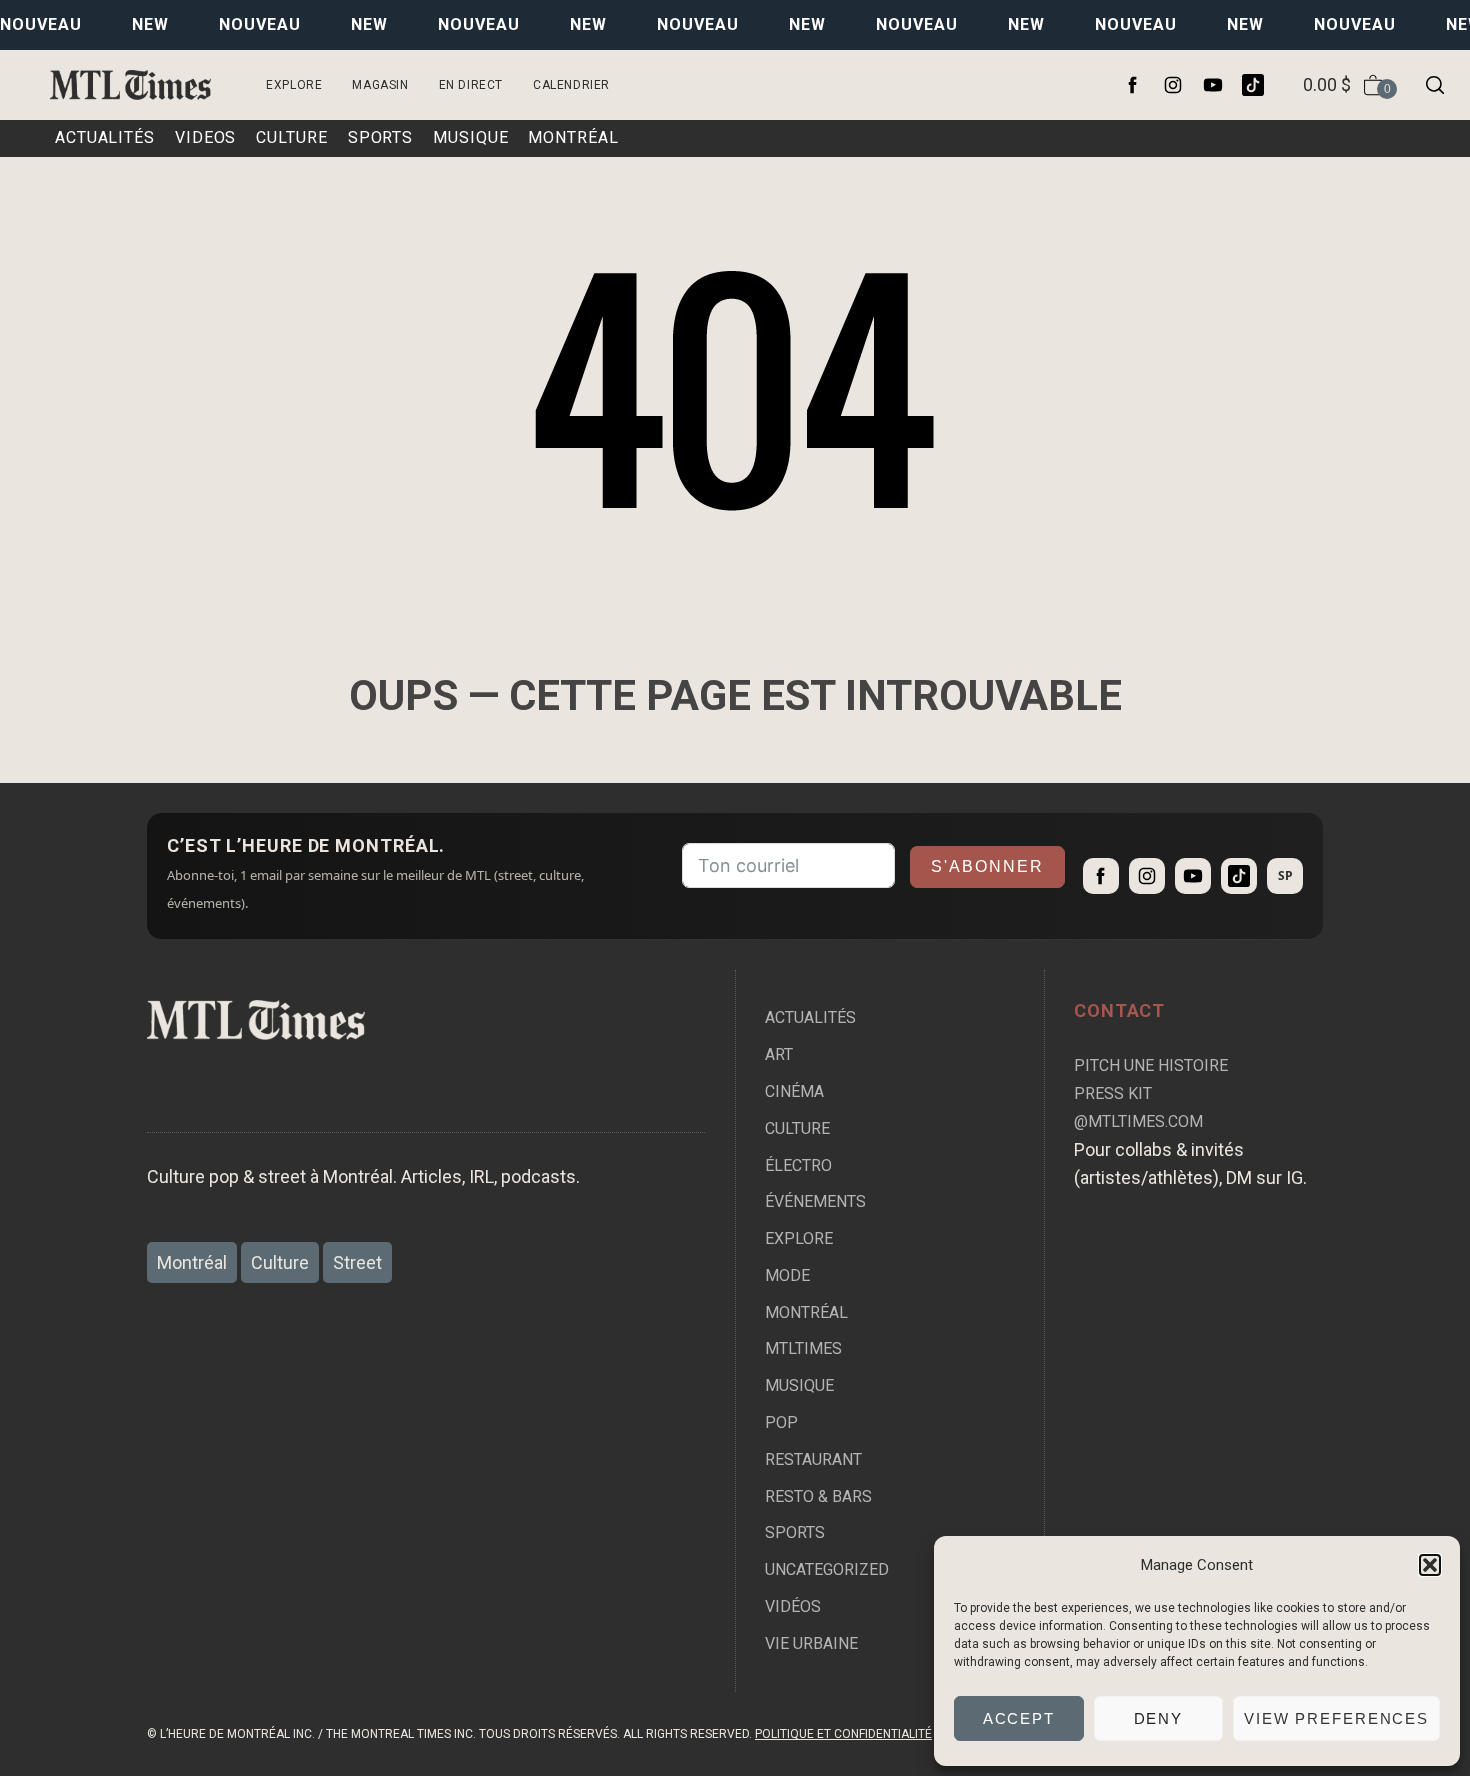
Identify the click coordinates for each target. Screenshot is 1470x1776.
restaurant (813, 1459)
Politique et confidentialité (843, 1734)
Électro (798, 1165)
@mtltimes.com (1138, 1121)
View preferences (1336, 1718)
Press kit (1113, 1093)
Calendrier (571, 85)
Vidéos (793, 1606)
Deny (1159, 1718)
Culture (797, 1128)
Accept (1019, 1718)
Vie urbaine (811, 1643)
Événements (815, 1201)
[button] (1430, 1565)
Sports (795, 1532)
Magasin (380, 85)
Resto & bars (818, 1496)
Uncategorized (827, 1569)
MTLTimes (803, 1348)
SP (1285, 875)
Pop (781, 1422)
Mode (787, 1275)
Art (779, 1054)
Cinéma (794, 1091)
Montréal (806, 1312)
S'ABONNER (987, 866)
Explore (294, 85)
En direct (471, 85)
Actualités (810, 1017)
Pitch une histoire (1151, 1065)
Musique (799, 1385)
